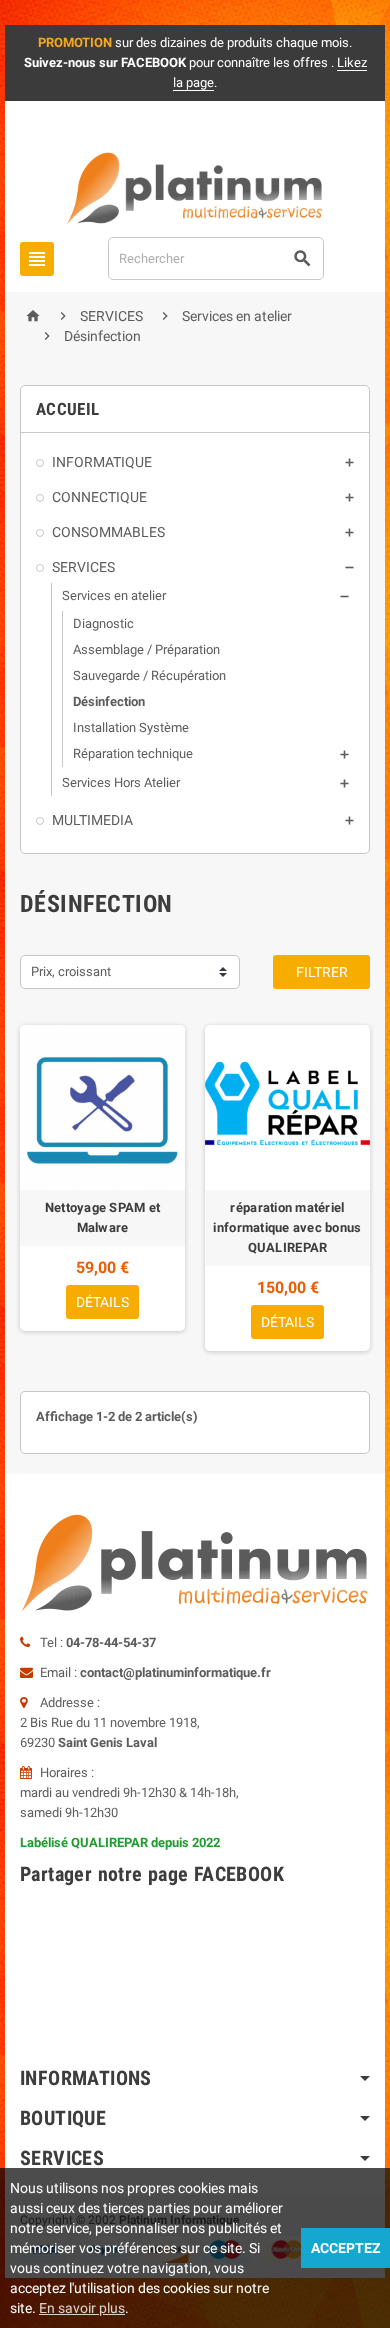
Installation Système (131, 727)
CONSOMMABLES (108, 532)
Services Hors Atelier (121, 782)
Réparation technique (133, 753)
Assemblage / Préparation (146, 649)
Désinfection (109, 701)
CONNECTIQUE (99, 497)
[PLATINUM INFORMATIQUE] (195, 187)
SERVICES (83, 567)
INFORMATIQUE (102, 462)
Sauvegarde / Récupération (149, 675)
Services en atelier (114, 595)
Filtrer (322, 972)
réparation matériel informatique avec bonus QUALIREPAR (287, 1227)
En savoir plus (82, 2308)
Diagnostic (103, 623)
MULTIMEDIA (92, 820)
